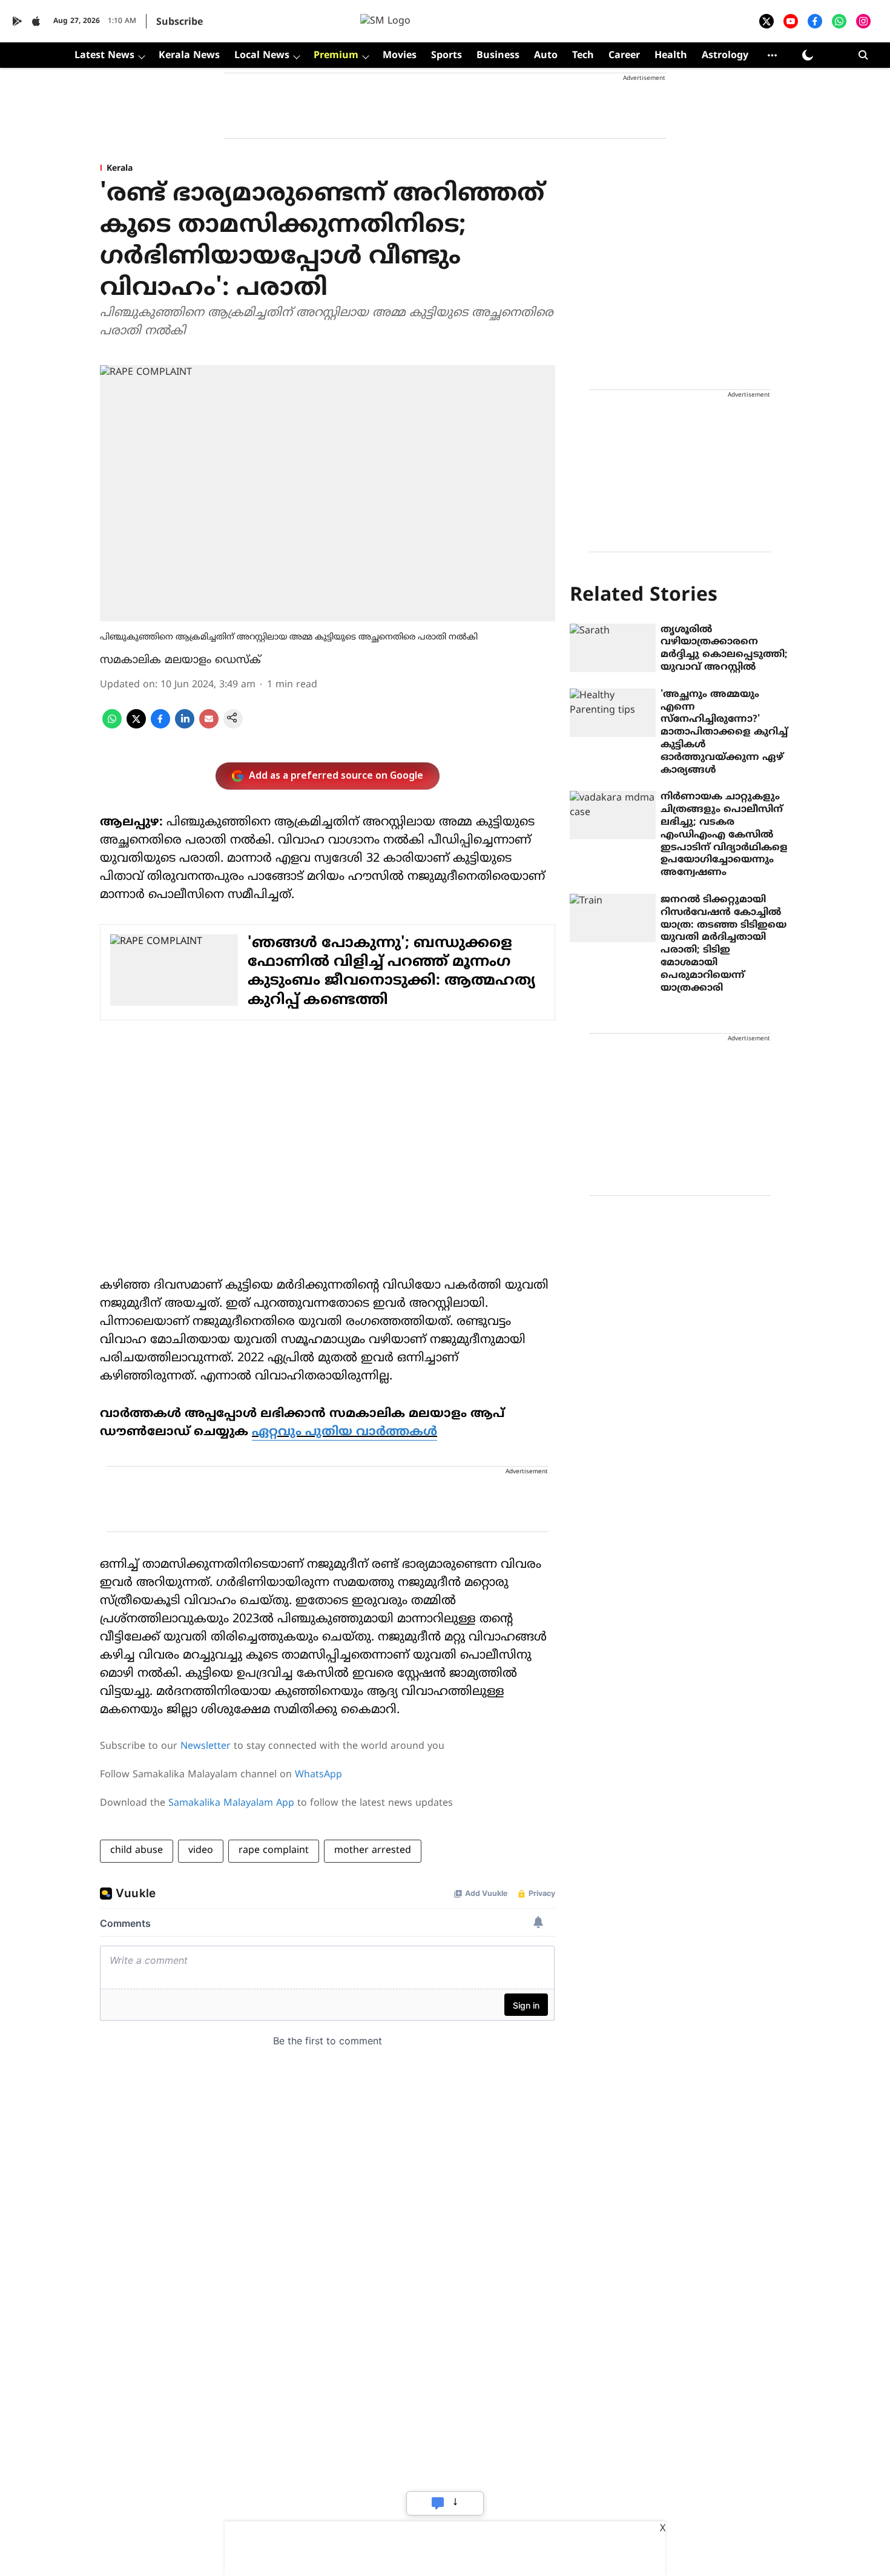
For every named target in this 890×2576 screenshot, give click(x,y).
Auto (546, 56)
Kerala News (189, 56)
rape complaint (274, 1851)
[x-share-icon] (136, 726)
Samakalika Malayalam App (231, 1803)
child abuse (137, 1851)
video (201, 1851)
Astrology (725, 56)
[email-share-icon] (209, 726)
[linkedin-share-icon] (185, 726)
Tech (583, 56)
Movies (400, 56)
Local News (262, 56)
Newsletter (206, 1746)
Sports (447, 56)
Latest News (104, 56)
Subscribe (180, 22)
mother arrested (373, 1851)
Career (624, 56)
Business (498, 56)
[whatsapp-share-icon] (112, 726)
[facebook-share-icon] (160, 726)
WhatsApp (318, 1775)
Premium (336, 56)
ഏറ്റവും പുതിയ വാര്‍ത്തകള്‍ (344, 1432)
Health (671, 56)
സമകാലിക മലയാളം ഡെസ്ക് (180, 660)
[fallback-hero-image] (613, 648)
